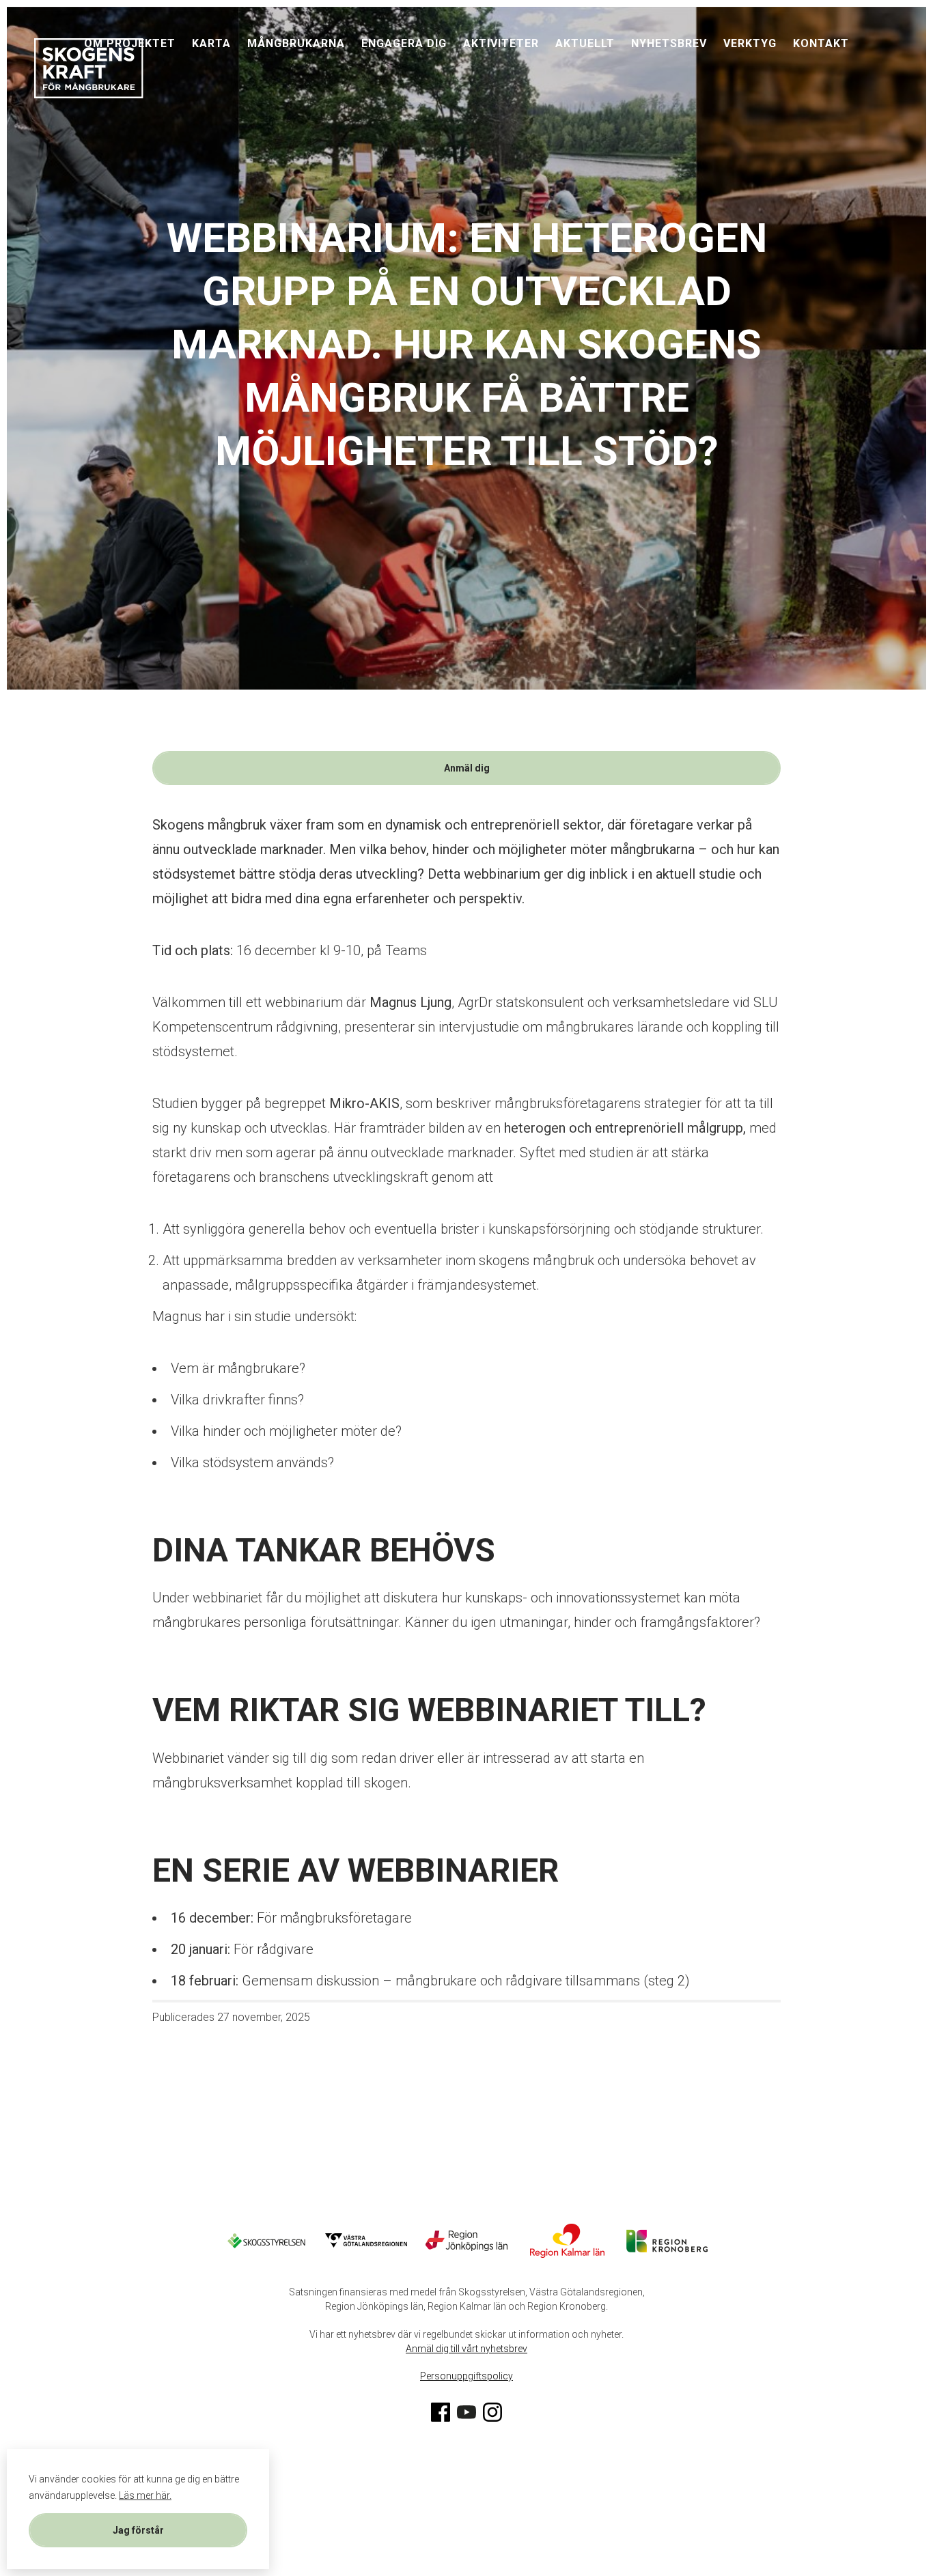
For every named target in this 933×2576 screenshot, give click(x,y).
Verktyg (750, 43)
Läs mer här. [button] (145, 2495)
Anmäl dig (467, 768)
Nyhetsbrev (669, 43)
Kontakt (821, 43)
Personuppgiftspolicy (466, 2376)
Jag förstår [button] (138, 2530)
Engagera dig (404, 43)
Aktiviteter (501, 43)
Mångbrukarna (296, 43)
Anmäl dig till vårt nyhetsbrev (466, 2349)
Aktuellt (585, 43)
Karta (211, 43)
